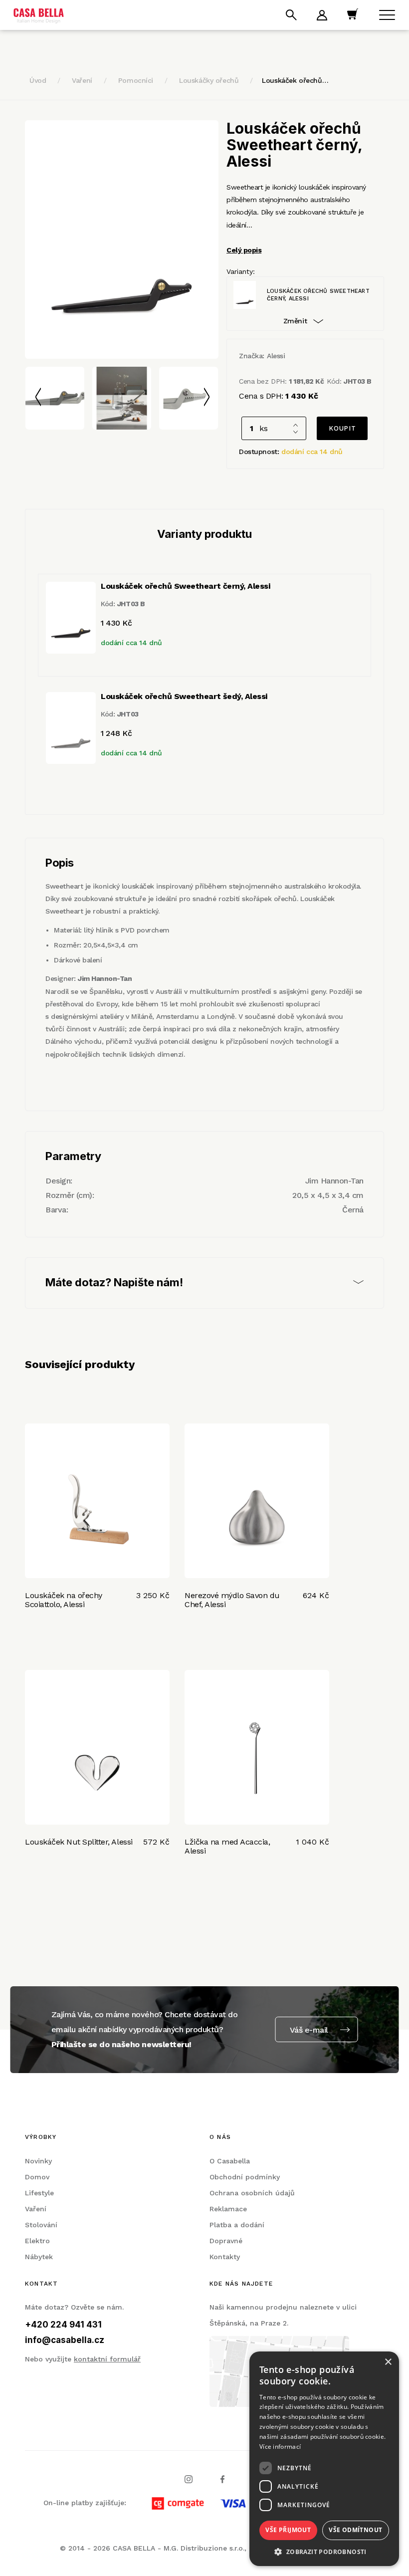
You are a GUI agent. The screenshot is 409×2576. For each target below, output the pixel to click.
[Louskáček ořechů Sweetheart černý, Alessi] (122, 239)
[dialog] (324, 2459)
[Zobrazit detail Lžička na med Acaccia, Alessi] (257, 1747)
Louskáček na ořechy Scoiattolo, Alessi (64, 1600)
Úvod (38, 80)
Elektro (37, 2241)
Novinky (38, 2161)
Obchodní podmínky (245, 2177)
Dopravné (226, 2241)
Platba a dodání (237, 2225)
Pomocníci (136, 80)
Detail (38, 1635)
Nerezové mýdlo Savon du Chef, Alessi (232, 1600)
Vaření (82, 80)
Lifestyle (39, 2193)
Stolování (41, 2225)
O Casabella (230, 2161)
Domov (37, 2177)
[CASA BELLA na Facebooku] (222, 2478)
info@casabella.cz (65, 2340)
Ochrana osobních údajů (252, 2193)
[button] (324, 2551)
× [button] (388, 2362)
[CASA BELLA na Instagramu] (189, 2478)
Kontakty (225, 2257)
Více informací (280, 2447)
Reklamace (228, 2209)
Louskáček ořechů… (295, 80)
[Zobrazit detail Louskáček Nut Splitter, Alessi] (97, 1747)
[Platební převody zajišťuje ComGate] (247, 2503)
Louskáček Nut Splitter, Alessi (79, 1842)
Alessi (276, 356)
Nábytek (39, 2257)
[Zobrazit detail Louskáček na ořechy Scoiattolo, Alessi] (97, 1501)
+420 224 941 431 (63, 2325)
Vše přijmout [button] (288, 2530)
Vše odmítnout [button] (355, 2530)
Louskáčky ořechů (209, 80)
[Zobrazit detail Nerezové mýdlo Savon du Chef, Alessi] (257, 1501)
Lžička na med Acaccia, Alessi (227, 1846)
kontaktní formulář (107, 2359)
